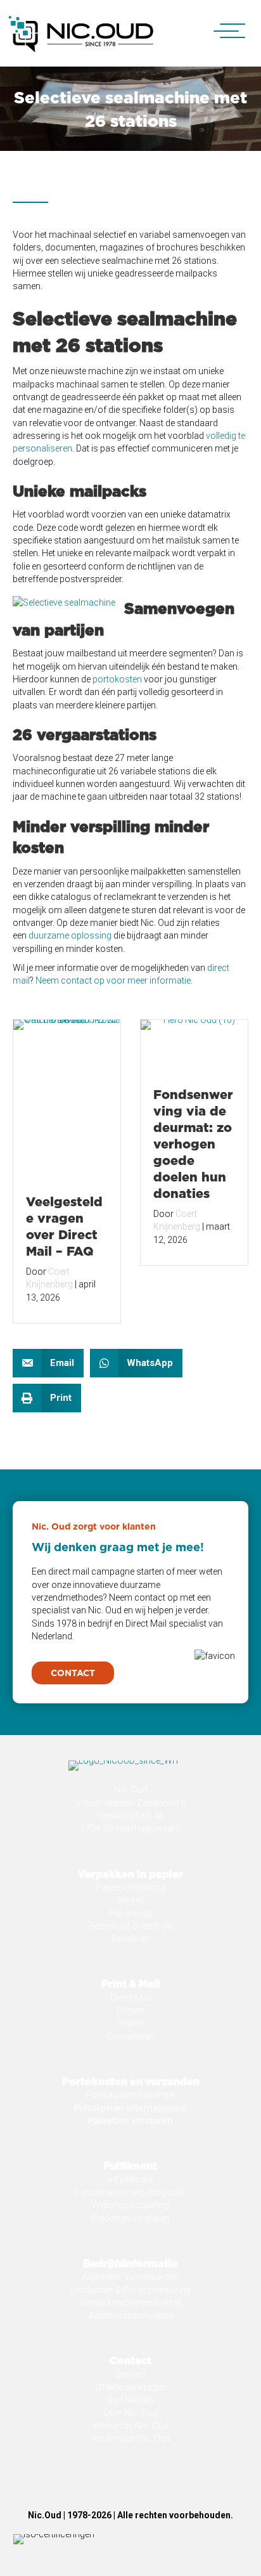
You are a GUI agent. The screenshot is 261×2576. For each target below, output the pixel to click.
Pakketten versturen (130, 2120)
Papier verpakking (131, 1887)
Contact (130, 2374)
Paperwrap (131, 1913)
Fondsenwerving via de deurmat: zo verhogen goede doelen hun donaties (193, 1143)
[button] (223, 31)
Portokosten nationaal (131, 2095)
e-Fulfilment (130, 2180)
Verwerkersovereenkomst (130, 2303)
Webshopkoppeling (130, 2205)
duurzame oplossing (70, 935)
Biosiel (130, 1900)
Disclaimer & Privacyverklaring (130, 2290)
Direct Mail (131, 1998)
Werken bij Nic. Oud (130, 2426)
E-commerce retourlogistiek (131, 2192)
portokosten (117, 679)
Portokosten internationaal (130, 2108)
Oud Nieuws (130, 2400)
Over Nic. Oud (131, 2413)
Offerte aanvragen (131, 2387)
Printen (130, 2010)
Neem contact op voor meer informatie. (114, 980)
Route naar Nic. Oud (131, 2438)
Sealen (130, 2023)
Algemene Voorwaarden (130, 2277)
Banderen (130, 1939)
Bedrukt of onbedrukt (130, 1926)
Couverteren (130, 2036)
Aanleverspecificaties (131, 2315)
